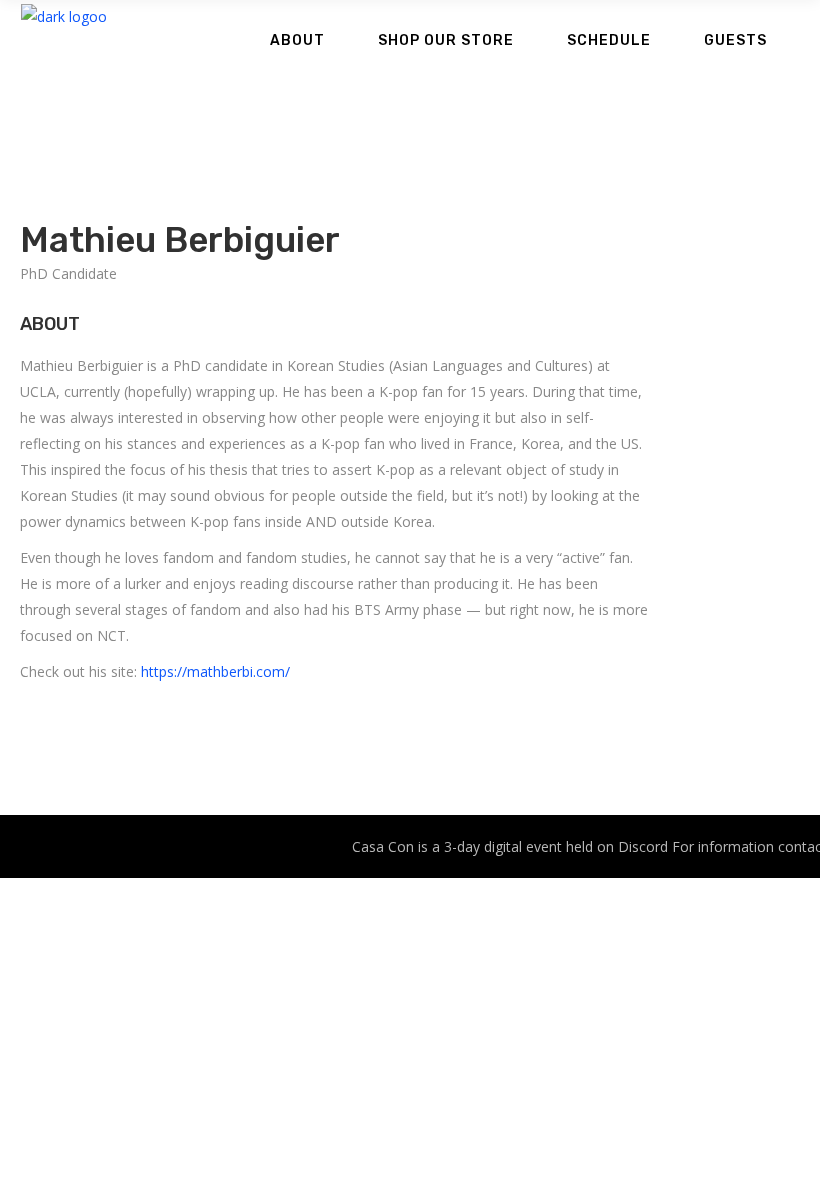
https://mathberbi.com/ (215, 671)
